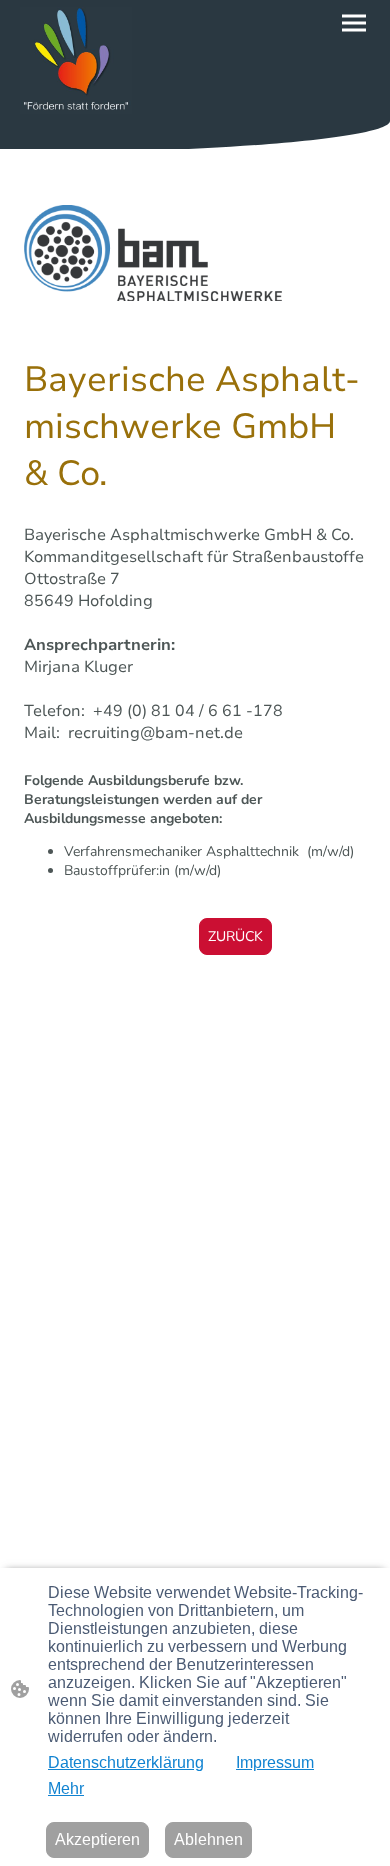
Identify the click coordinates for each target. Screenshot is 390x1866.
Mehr (66, 1788)
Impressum (275, 1762)
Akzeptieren (97, 1839)
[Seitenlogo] (76, 60)
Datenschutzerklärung (126, 1762)
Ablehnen (208, 1839)
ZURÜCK (235, 936)
